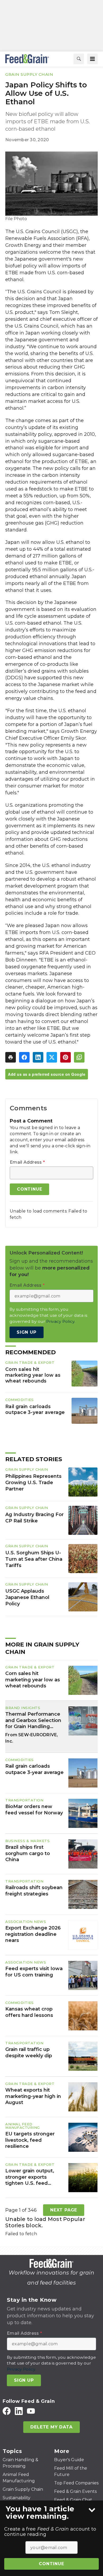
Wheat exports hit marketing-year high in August (33, 2096)
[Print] (11, 1057)
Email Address (27, 1162)
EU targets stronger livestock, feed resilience (30, 2140)
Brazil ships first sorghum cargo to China (28, 1853)
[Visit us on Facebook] (7, 2411)
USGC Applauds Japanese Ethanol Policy (27, 1597)
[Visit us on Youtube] (31, 2411)
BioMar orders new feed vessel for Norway (34, 1810)
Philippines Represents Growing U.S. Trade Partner (33, 1483)
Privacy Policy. (61, 1321)
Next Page (64, 2210)
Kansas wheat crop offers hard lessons (29, 2012)
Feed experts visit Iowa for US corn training (34, 1972)
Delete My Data (51, 2427)
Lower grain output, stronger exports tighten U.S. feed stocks (30, 2177)
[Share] (24, 1057)
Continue (51, 2564)
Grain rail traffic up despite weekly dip (29, 2052)
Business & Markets (27, 1841)
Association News (26, 1922)
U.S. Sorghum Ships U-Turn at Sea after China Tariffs (34, 1559)
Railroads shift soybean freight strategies (34, 1891)
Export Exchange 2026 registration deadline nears (33, 1934)
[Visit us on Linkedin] (19, 2411)
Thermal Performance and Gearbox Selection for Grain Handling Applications (33, 1720)
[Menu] (92, 59)
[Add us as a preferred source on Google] (79, 1057)
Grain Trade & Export (30, 1362)
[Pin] (65, 1057)
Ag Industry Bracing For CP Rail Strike (34, 1518)
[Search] (79, 59)
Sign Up (27, 1332)
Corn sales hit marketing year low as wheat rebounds (33, 1375)
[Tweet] (52, 1057)
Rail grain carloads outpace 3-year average (35, 1409)
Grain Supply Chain (29, 74)
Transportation (24, 1800)
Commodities (20, 1400)
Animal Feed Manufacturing (23, 2126)
